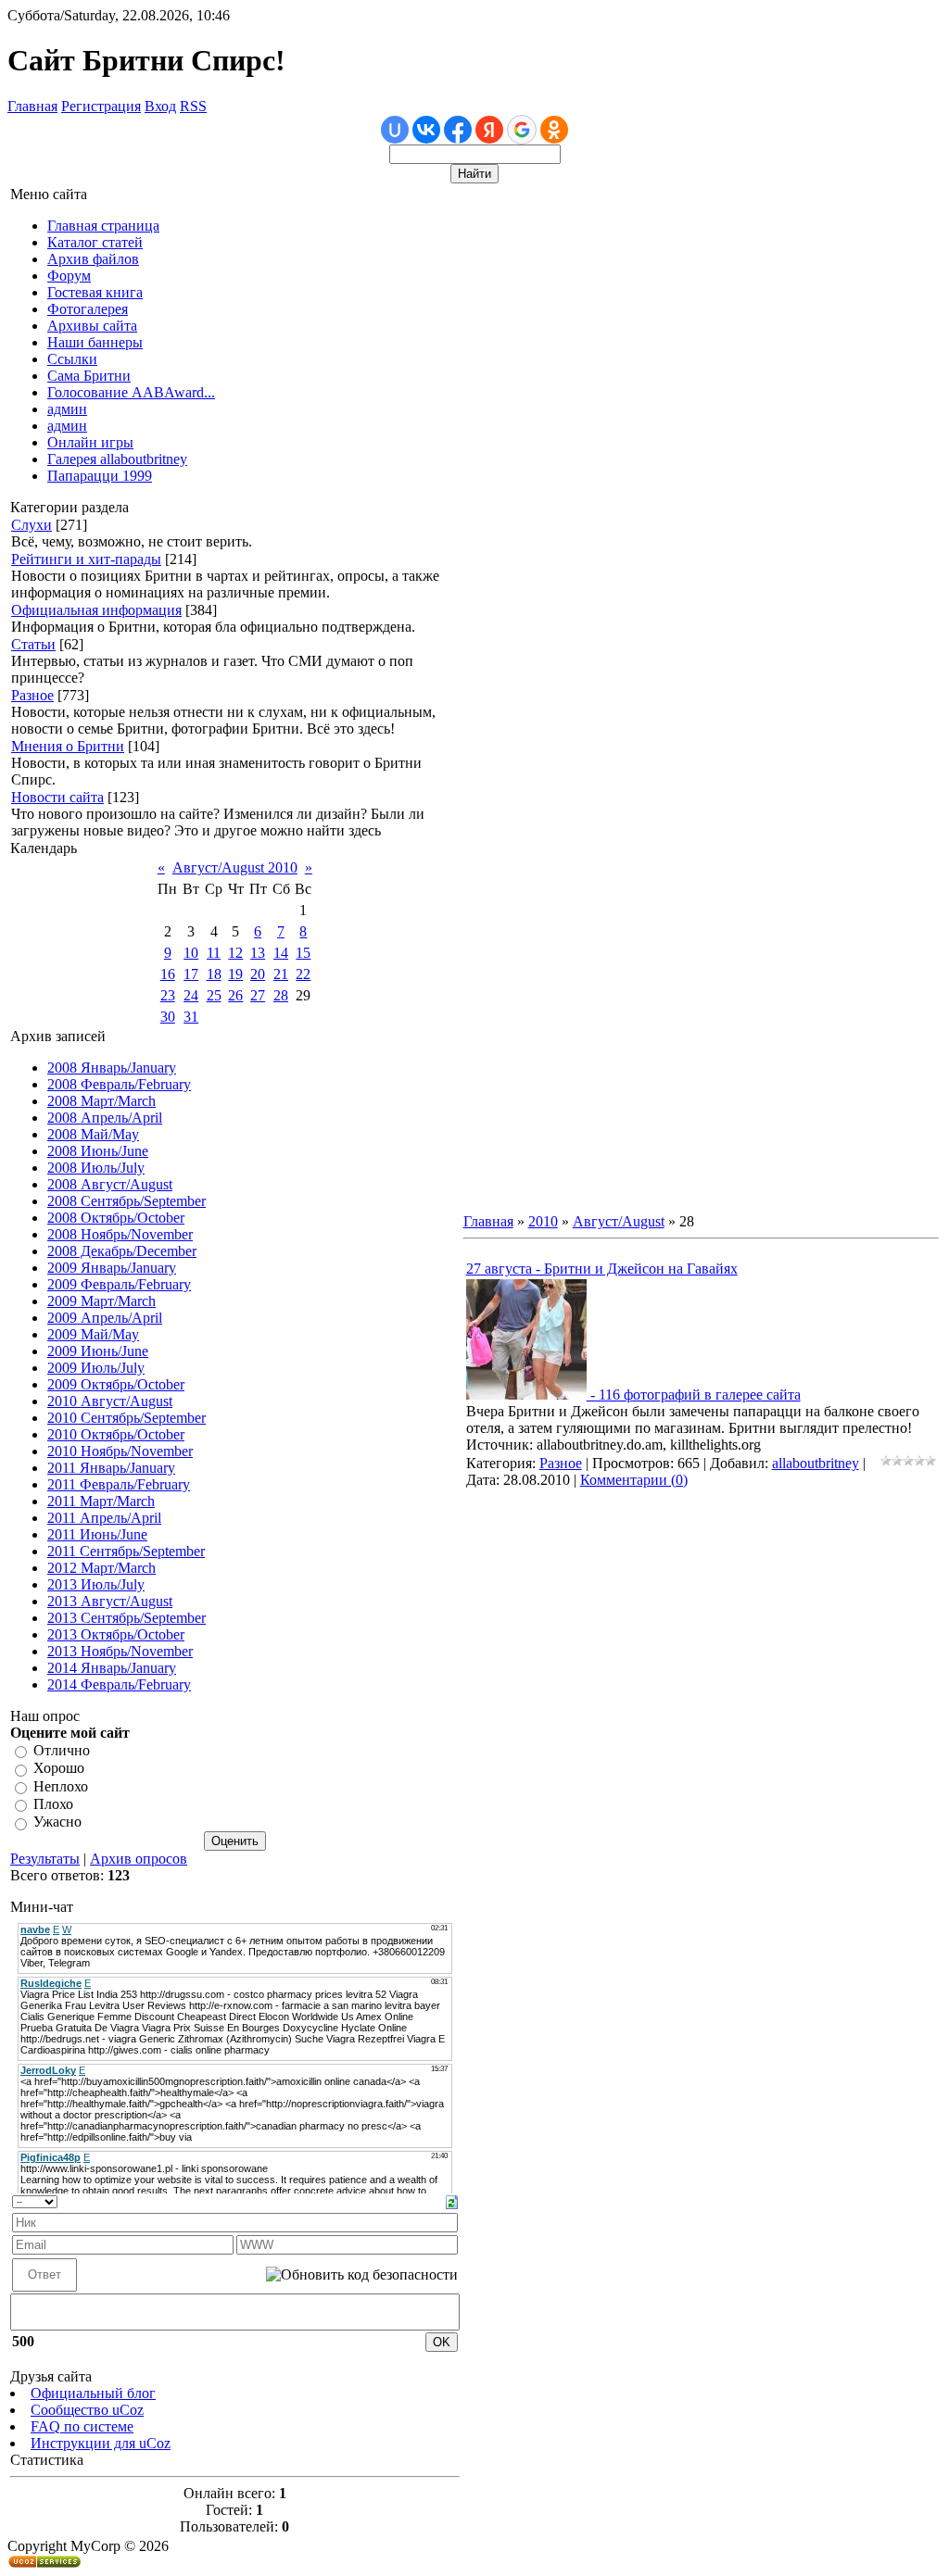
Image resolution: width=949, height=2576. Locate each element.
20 (258, 974)
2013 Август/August (110, 1601)
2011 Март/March (101, 1501)
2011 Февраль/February (119, 1484)
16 (168, 974)
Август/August (619, 1221)
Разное (32, 695)
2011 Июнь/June (97, 1534)
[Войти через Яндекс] (489, 130)
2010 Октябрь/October (116, 1434)
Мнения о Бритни (68, 746)
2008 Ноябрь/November (120, 1234)
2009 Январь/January (112, 1268)
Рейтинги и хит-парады (86, 559)
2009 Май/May (93, 1334)
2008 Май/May (93, 1134)
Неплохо (61, 1786)
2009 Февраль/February (119, 1284)
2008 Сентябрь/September (127, 1201)
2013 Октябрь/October (116, 1634)
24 (191, 995)
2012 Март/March (101, 1568)
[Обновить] (452, 2200)
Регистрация (101, 106)
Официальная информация (96, 610)
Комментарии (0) (634, 1480)
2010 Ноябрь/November (120, 1451)
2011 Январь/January (111, 1468)
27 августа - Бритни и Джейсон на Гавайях (602, 1269)
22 (303, 974)
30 (168, 1017)
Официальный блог (93, 2393)
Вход (160, 106)
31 (191, 1017)
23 (168, 995)
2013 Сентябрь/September (127, 1618)
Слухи (32, 525)
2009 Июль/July (96, 1368)
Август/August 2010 (235, 867)
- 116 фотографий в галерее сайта (694, 1395)
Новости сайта (57, 797)
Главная (32, 106)
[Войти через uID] (395, 130)
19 (235, 974)
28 (281, 995)
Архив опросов (139, 1859)
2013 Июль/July (96, 1584)
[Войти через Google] (522, 130)
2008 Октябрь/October (116, 1218)
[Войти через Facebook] (458, 130)
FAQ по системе (82, 2426)
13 (258, 953)
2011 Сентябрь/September (126, 1551)
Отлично (62, 1750)
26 (235, 995)
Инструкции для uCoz (101, 2443)
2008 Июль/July (96, 1168)
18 (214, 974)
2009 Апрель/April (105, 1318)
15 (303, 953)
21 (281, 974)
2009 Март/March (101, 1301)
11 (214, 953)
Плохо (53, 1804)
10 (191, 953)
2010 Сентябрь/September (127, 1418)
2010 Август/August (110, 1401)
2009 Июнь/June (98, 1351)
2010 (543, 1221)
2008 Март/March (101, 1101)
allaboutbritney (816, 1463)
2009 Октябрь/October (116, 1384)
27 (258, 995)
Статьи (33, 644)
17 (191, 974)
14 (281, 953)
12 (235, 953)
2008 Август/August (110, 1184)
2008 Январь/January (112, 1068)
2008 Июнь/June (98, 1151)
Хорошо (59, 1769)
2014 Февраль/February (119, 1684)
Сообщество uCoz (87, 2410)
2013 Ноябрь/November (120, 1651)
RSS (193, 106)
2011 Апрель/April (104, 1518)
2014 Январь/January (112, 1668)
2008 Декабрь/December (122, 1251)
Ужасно (57, 1822)
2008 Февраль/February (119, 1084)
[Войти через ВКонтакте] (426, 130)
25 (214, 995)
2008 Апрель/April (105, 1118)
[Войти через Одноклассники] (554, 130)
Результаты (45, 1859)
